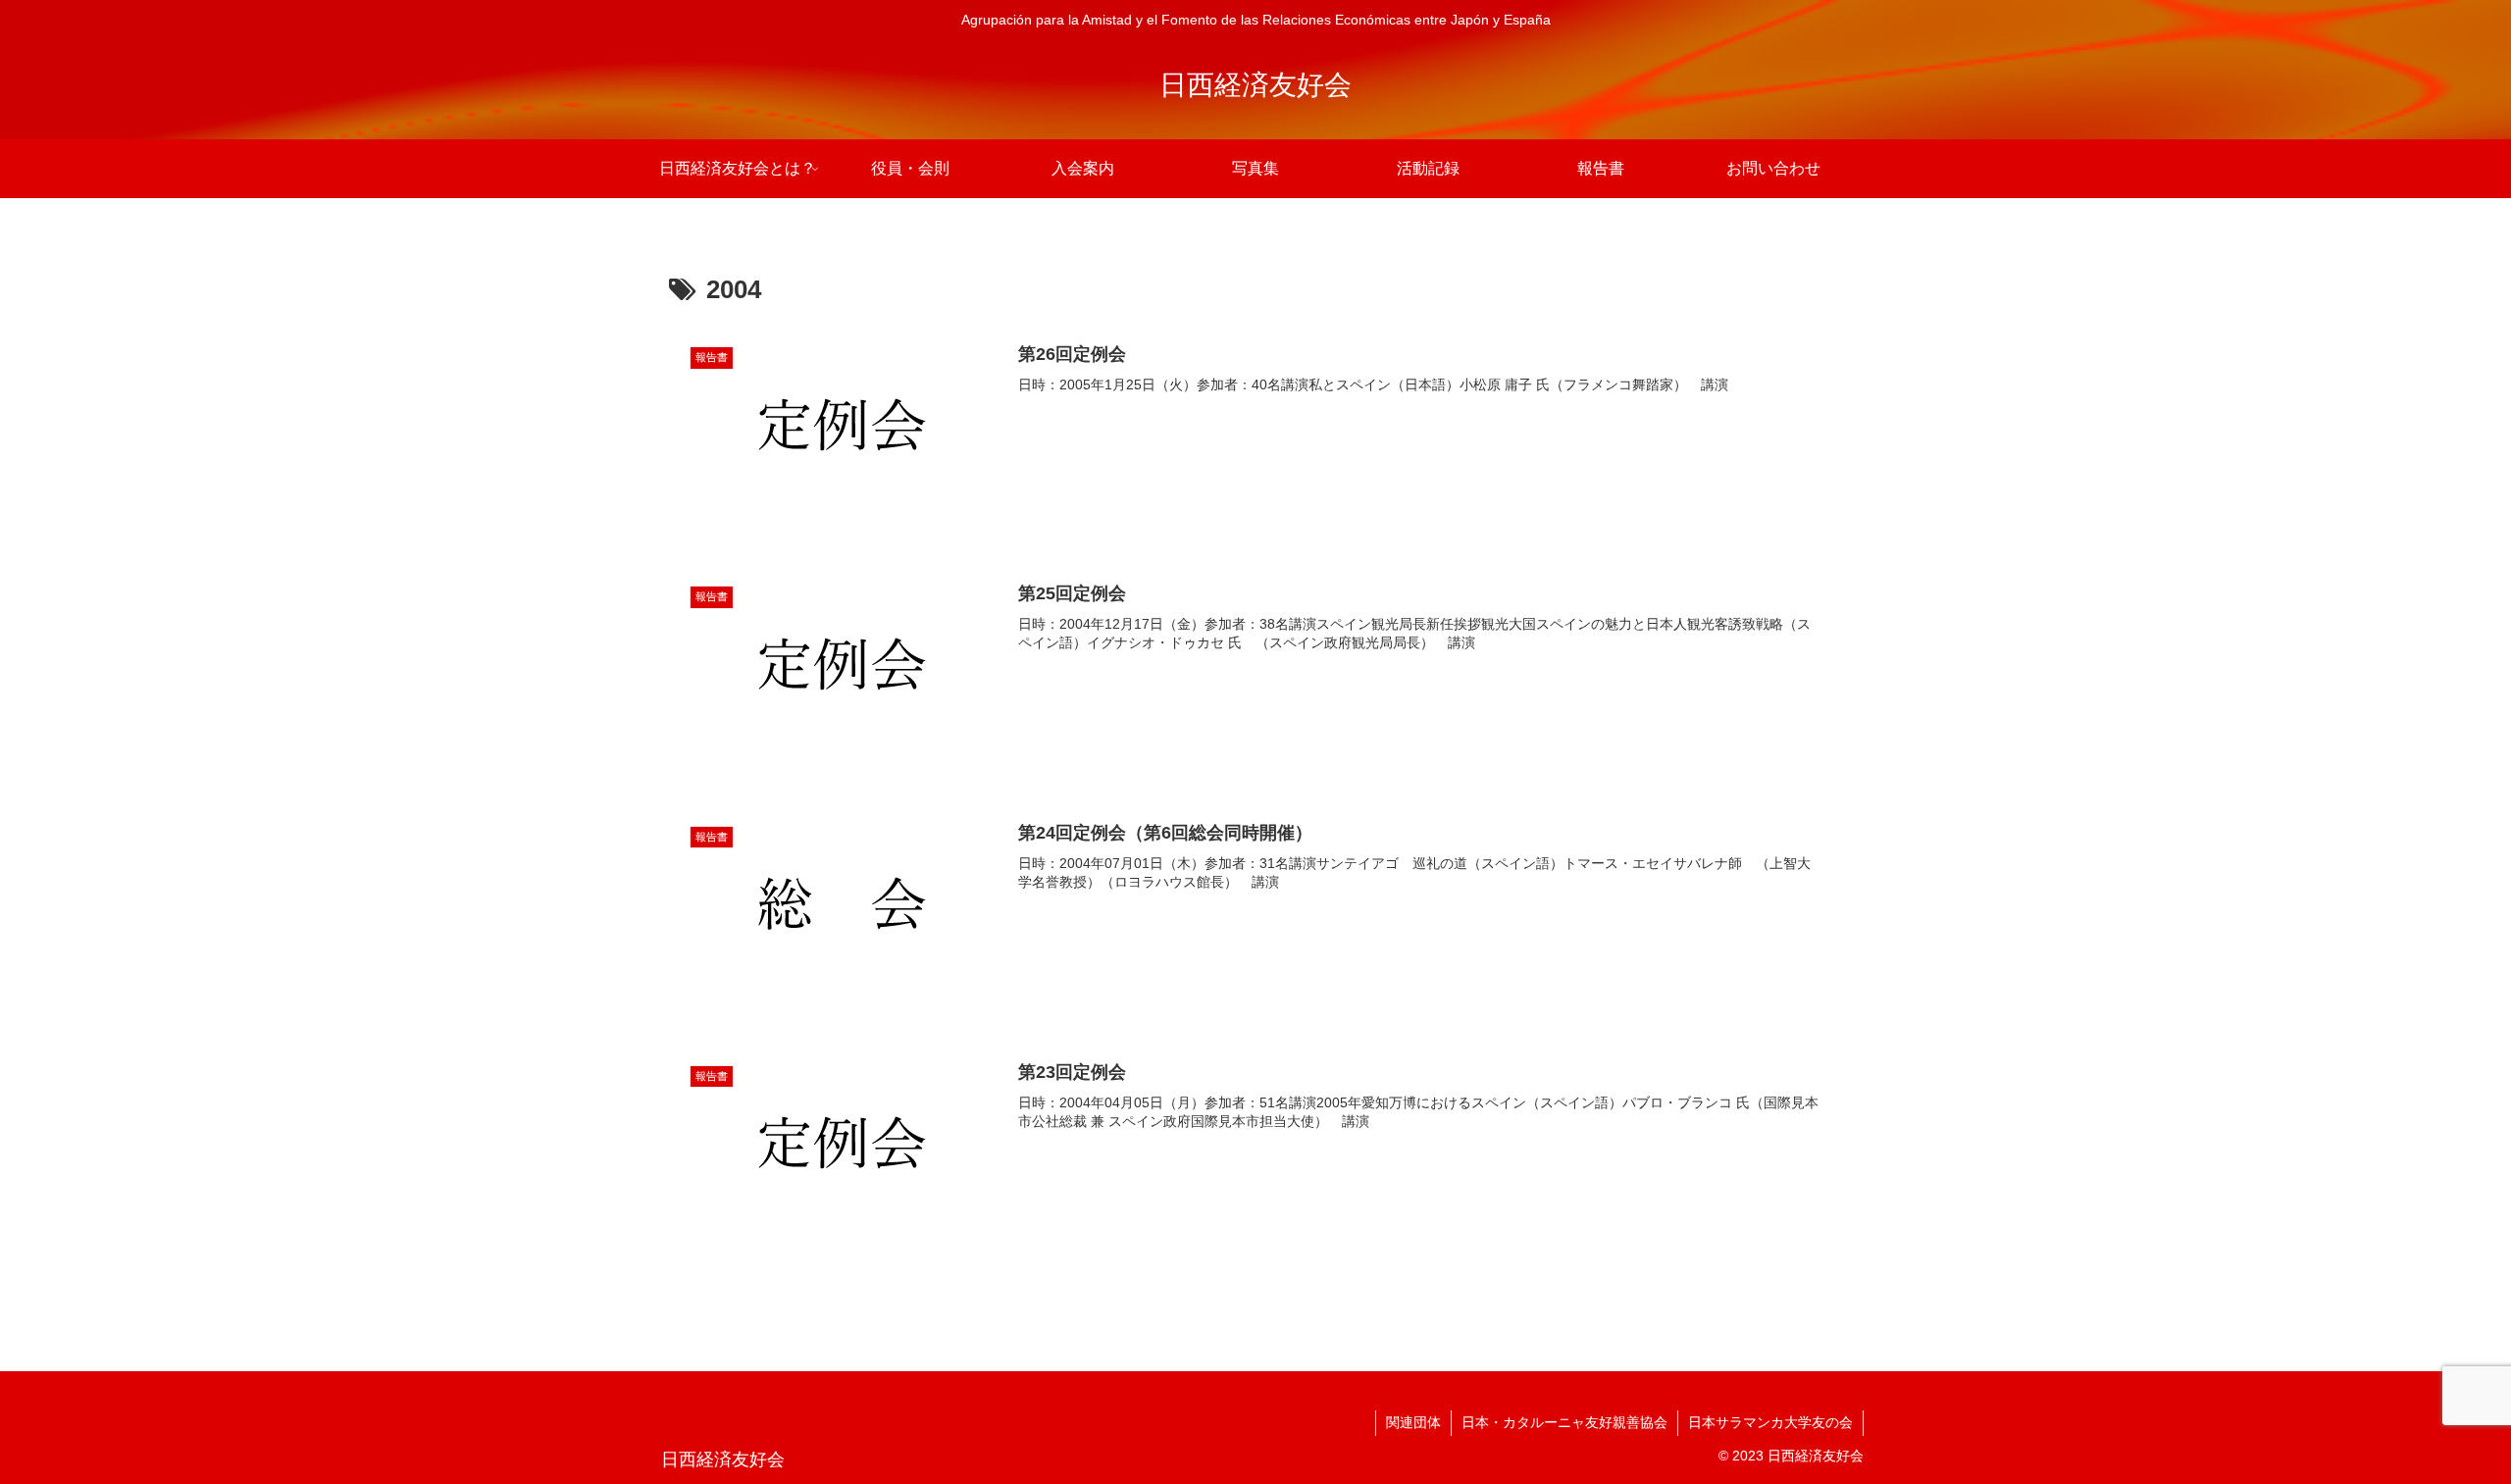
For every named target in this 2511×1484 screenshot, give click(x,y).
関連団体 (1413, 1422)
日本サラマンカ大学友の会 (1770, 1422)
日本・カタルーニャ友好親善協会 (1564, 1422)
